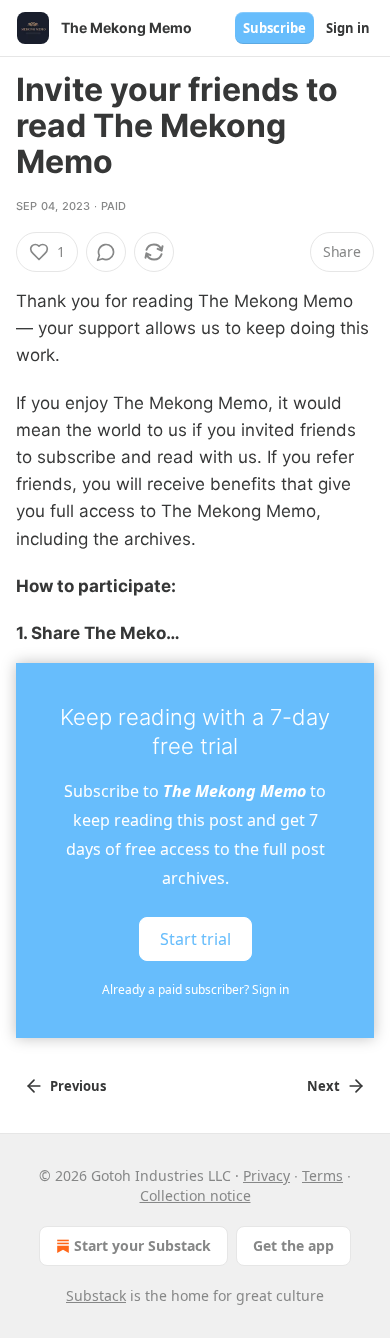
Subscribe (274, 28)
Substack (96, 1295)
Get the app (293, 1245)
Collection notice (195, 1195)
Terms (322, 1175)
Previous (78, 1086)
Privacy (266, 1175)
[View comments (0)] (106, 252)
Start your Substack (142, 1245)
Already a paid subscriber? (195, 989)
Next (323, 1086)
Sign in (348, 28)
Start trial (195, 939)
